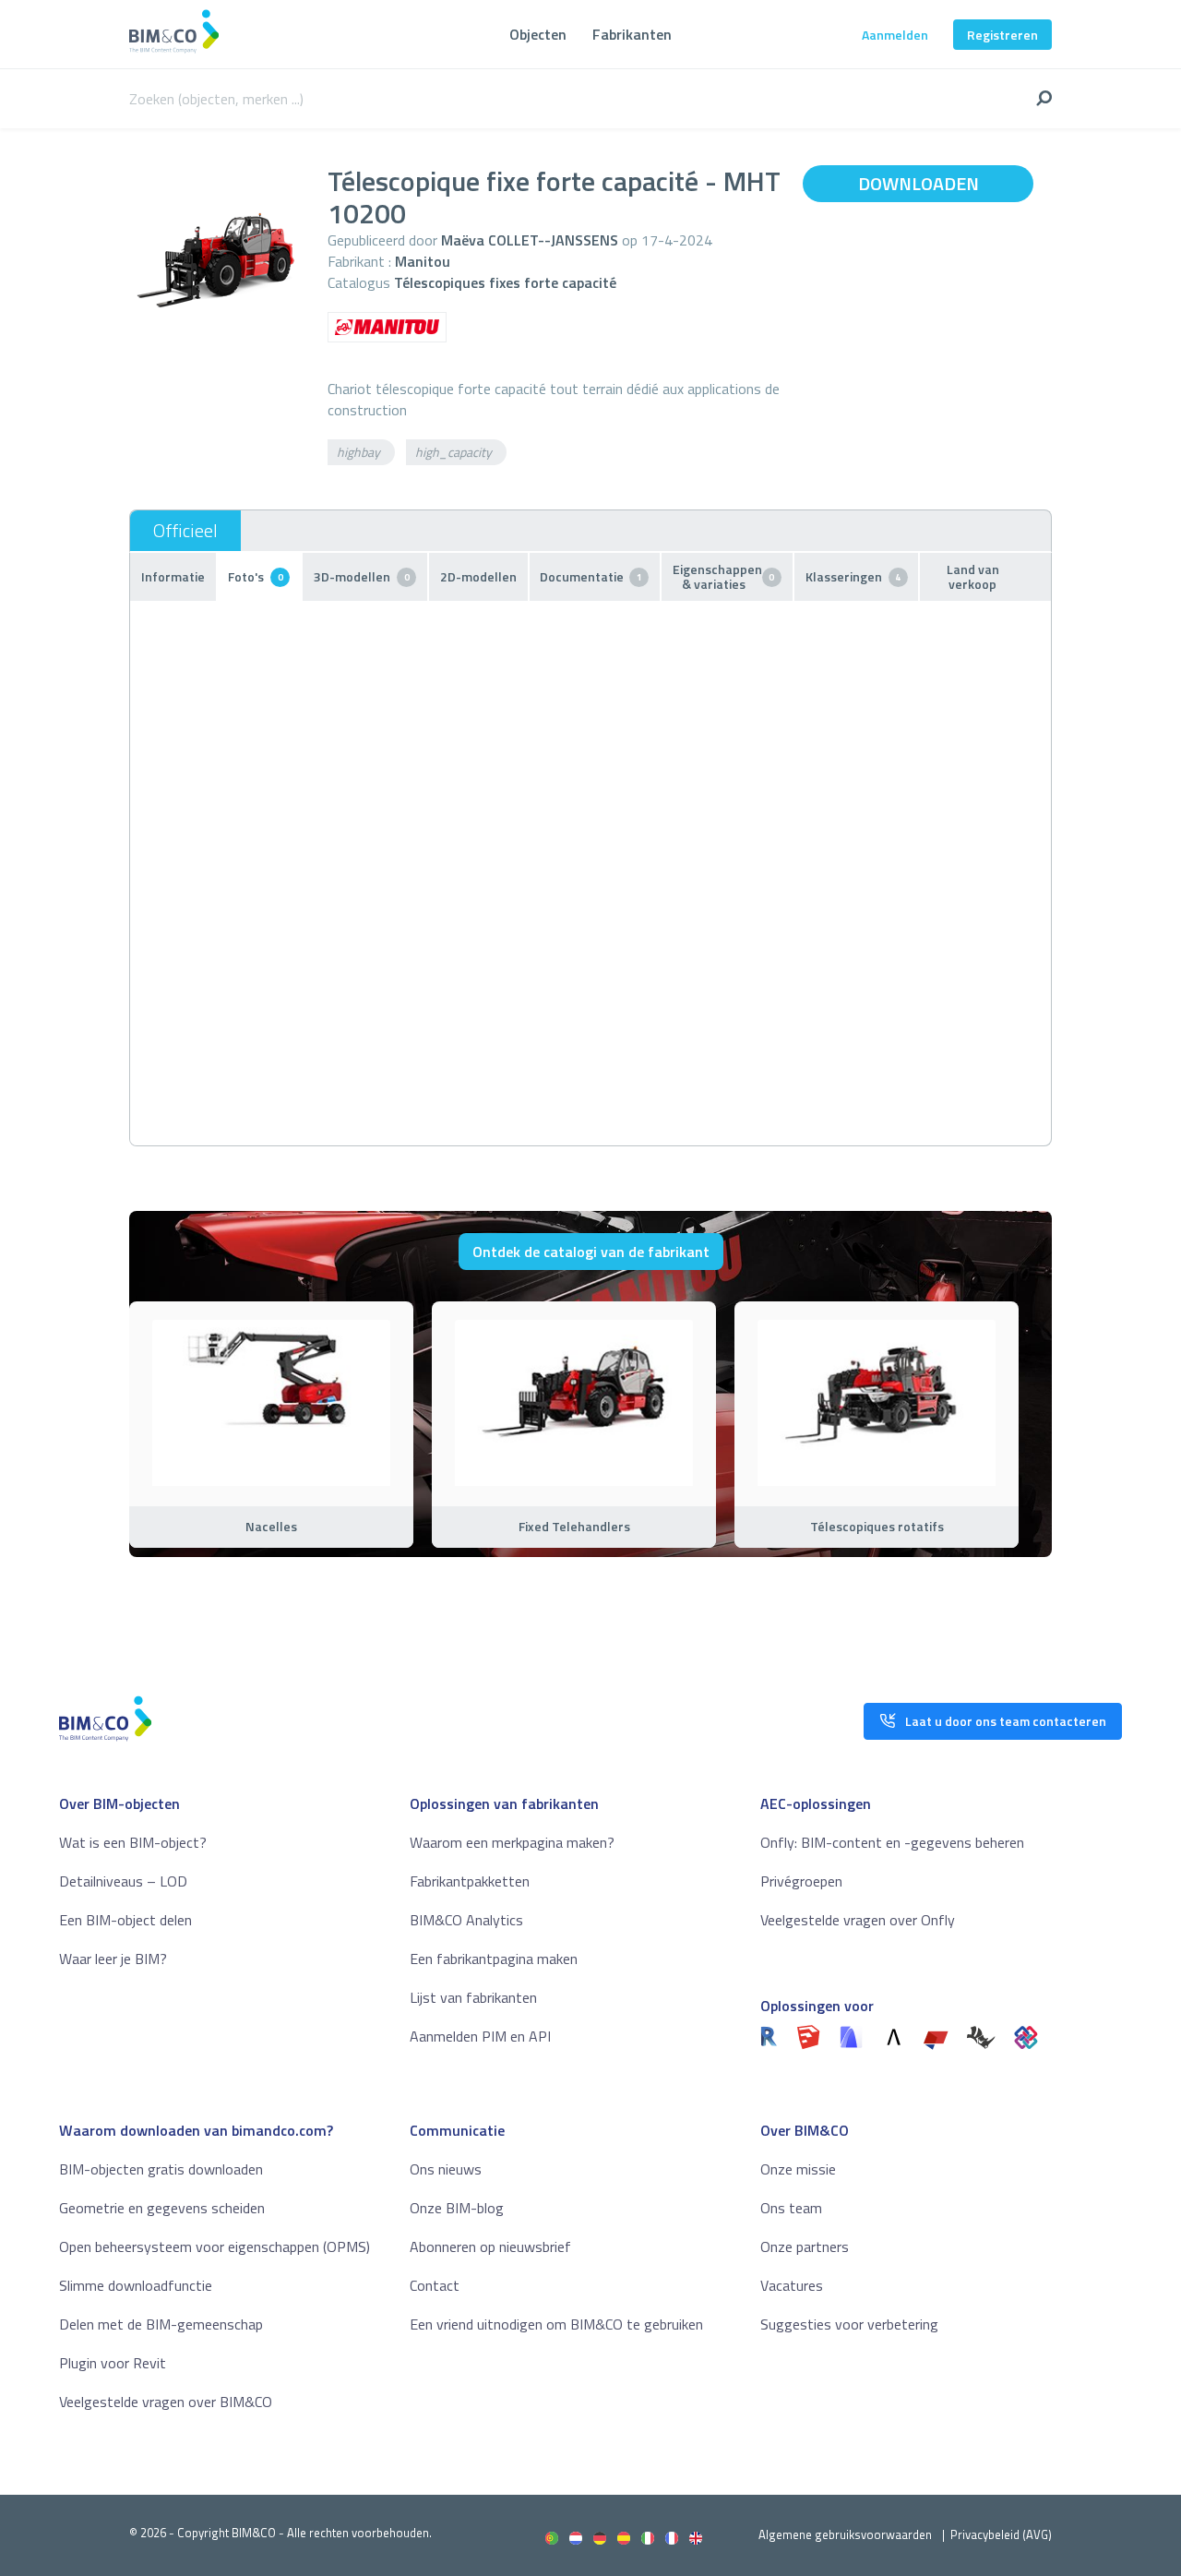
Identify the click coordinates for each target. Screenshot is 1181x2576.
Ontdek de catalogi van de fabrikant (591, 1252)
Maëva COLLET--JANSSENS (530, 240)
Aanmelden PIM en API (480, 2036)
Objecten (538, 34)
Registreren (1002, 35)
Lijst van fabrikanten (473, 1997)
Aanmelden (895, 35)
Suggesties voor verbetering (849, 2324)
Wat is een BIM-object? (133, 1842)
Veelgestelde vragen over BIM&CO (166, 2402)
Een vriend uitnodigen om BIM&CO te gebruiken (556, 2324)
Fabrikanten (632, 34)
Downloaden (919, 183)
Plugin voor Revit (113, 2363)
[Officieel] (185, 531)
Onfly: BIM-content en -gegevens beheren (892, 1842)
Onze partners (805, 2247)
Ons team (791, 2208)
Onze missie (798, 2169)
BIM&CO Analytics (466, 1920)
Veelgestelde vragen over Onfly (858, 1920)
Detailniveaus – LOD (123, 1881)
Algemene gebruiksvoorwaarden (845, 2534)
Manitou (423, 261)
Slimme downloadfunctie (136, 2285)
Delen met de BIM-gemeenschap (161, 2324)
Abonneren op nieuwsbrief (490, 2247)
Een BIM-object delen (125, 1920)
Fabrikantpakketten (470, 1881)
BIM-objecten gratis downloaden (161, 2169)
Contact (435, 2285)
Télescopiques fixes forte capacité (505, 282)
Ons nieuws (446, 2169)
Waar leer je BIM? (113, 1959)
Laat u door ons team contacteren (1006, 1721)
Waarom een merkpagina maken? (512, 1842)
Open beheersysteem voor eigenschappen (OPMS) (215, 2247)
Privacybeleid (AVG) (1001, 2534)
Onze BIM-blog (457, 2208)
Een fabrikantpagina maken (494, 1959)
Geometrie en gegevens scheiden (162, 2208)
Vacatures (792, 2285)
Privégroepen (801, 1881)
